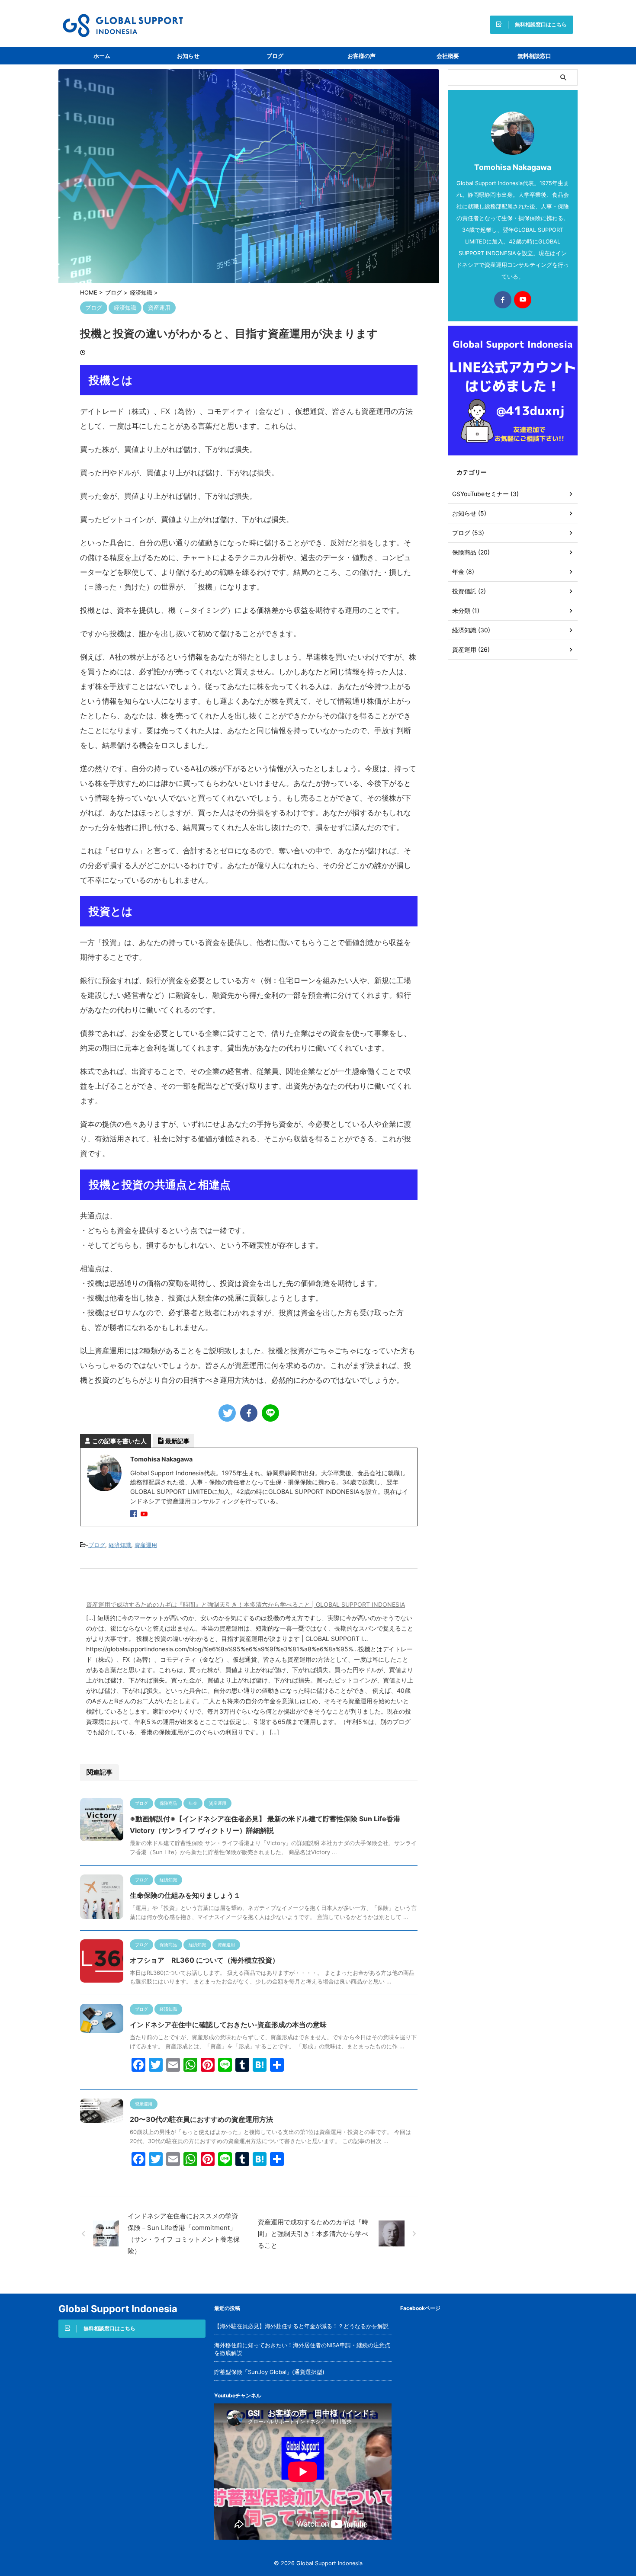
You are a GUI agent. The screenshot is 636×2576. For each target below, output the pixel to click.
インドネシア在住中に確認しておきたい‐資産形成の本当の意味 (228, 2025)
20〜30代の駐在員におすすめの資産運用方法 (201, 2119)
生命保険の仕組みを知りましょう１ (185, 1895)
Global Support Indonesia (118, 2309)
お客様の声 (361, 56)
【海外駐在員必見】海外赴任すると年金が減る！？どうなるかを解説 (301, 2326)
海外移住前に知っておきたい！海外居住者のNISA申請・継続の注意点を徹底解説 (302, 2349)
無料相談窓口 (534, 56)
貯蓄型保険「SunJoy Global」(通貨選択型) (269, 2372)
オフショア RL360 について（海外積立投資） (204, 1960)
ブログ (275, 56)
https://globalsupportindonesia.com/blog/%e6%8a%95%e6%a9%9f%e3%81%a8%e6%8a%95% (220, 1649)
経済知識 (120, 1545)
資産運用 (146, 1545)
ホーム (102, 56)
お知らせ (188, 56)
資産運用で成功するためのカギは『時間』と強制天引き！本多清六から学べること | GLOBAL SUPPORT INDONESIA (246, 1604)
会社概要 (448, 56)
